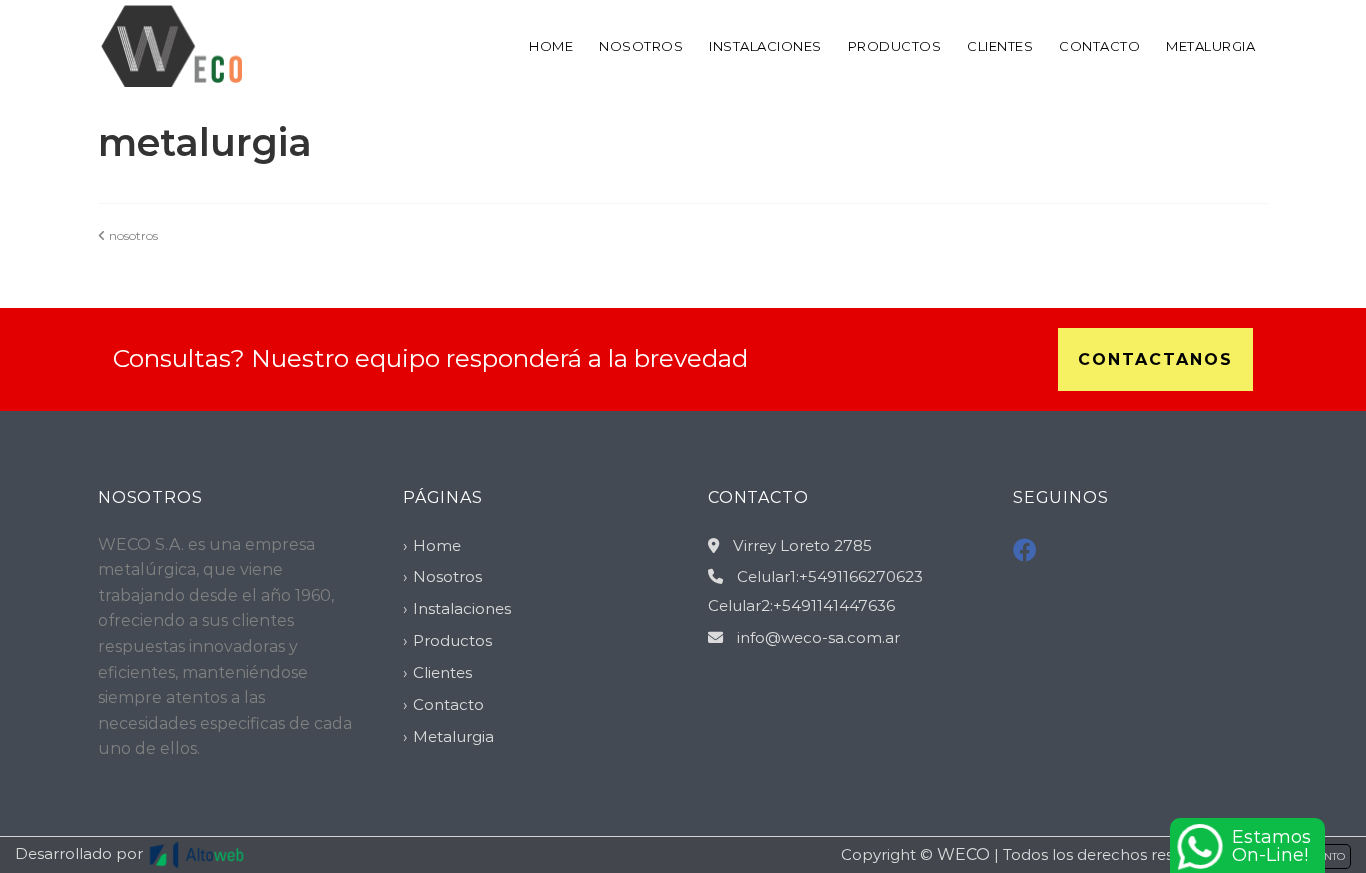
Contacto (1099, 46)
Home (551, 46)
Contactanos (1155, 359)
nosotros (132, 235)
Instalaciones (765, 46)
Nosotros (641, 46)
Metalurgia (1210, 46)
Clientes (1000, 46)
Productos (895, 46)
